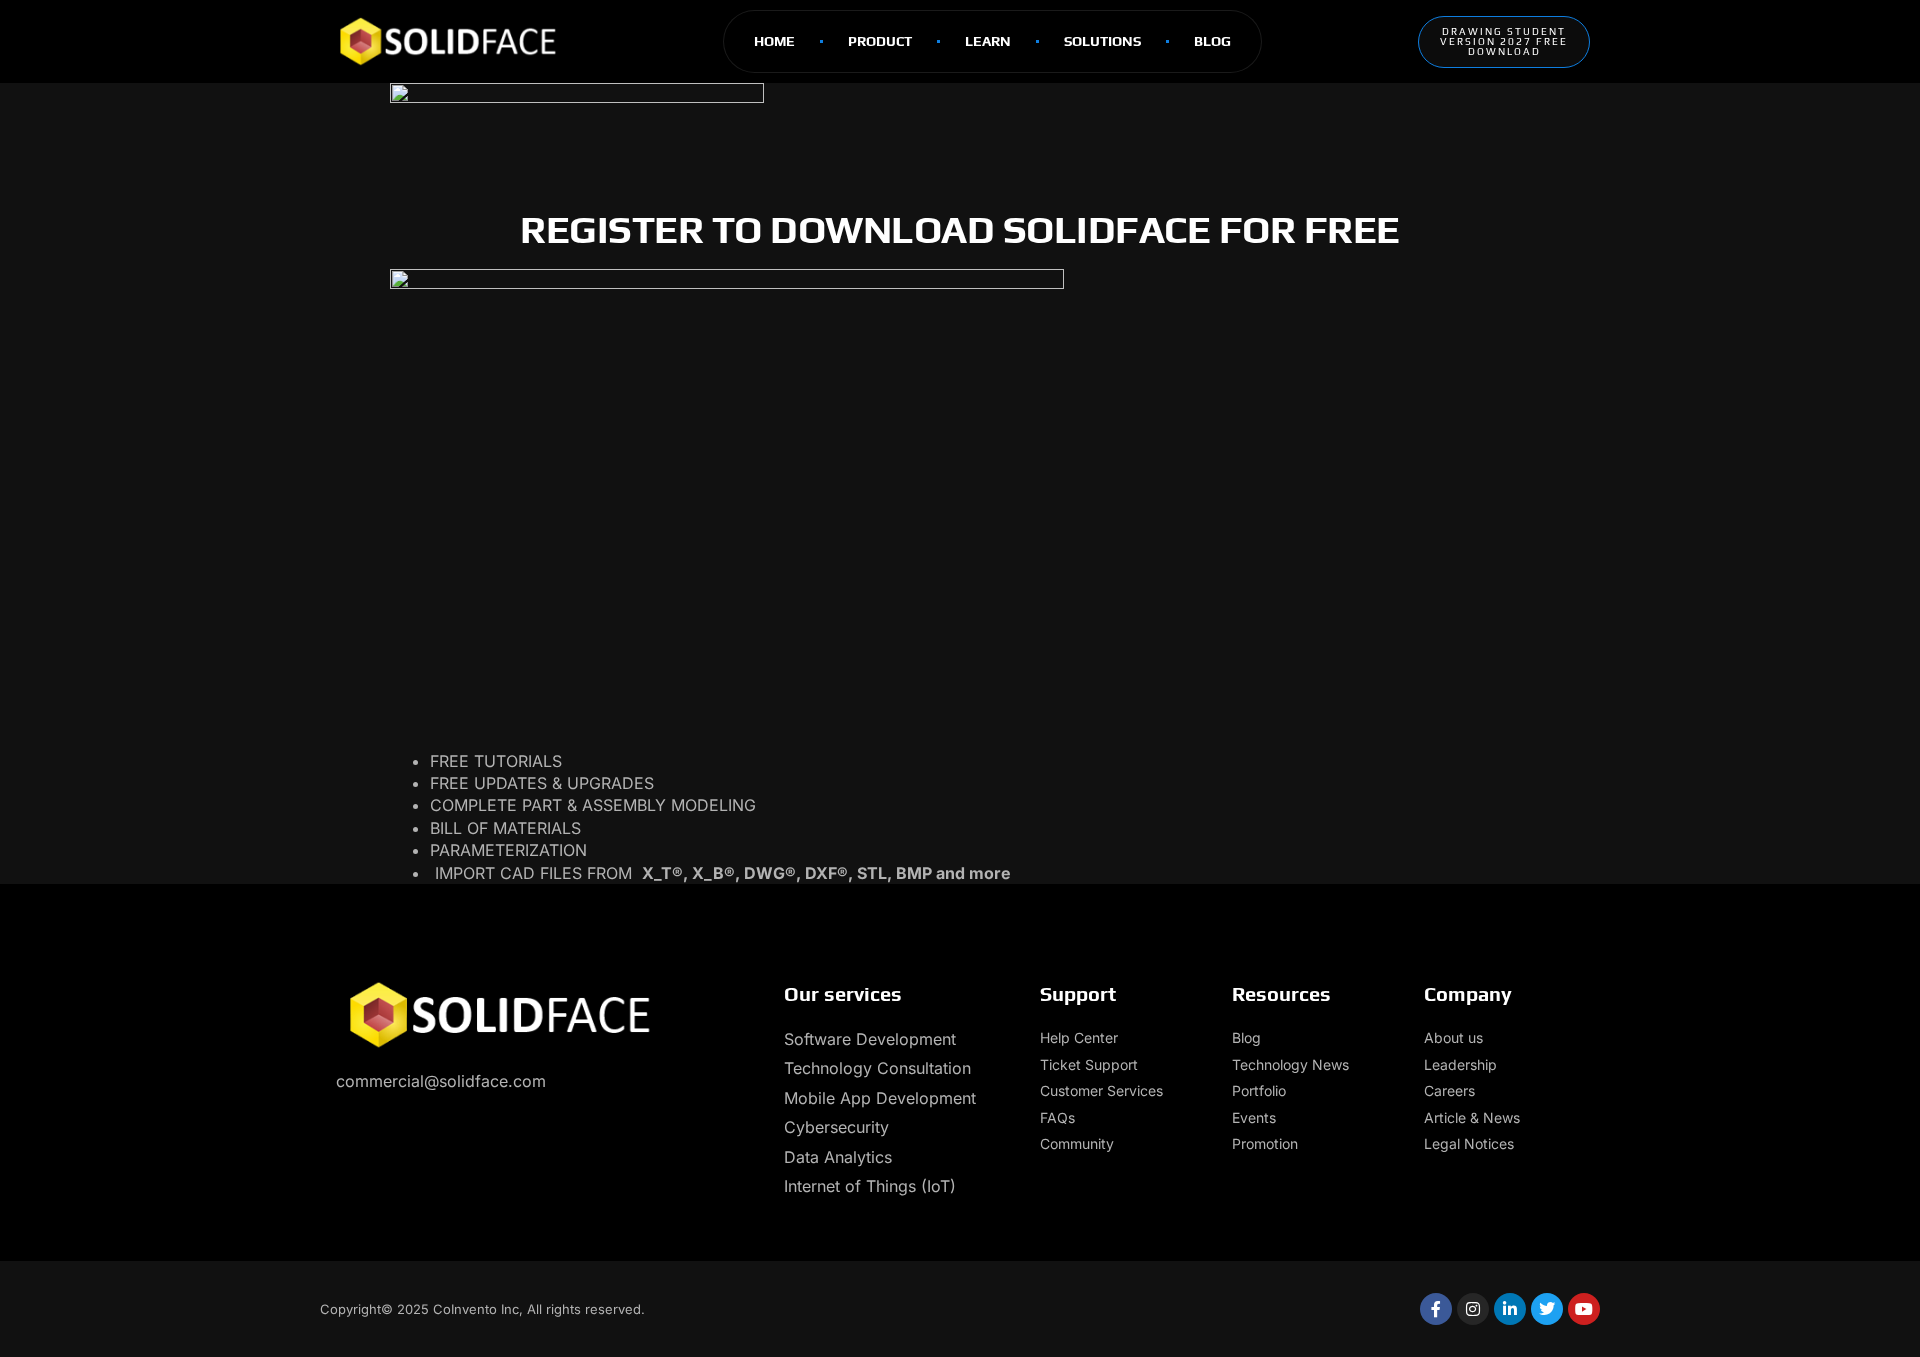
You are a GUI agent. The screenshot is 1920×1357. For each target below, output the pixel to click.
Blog (1212, 41)
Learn (988, 41)
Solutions (1102, 41)
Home (774, 41)
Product (880, 41)
